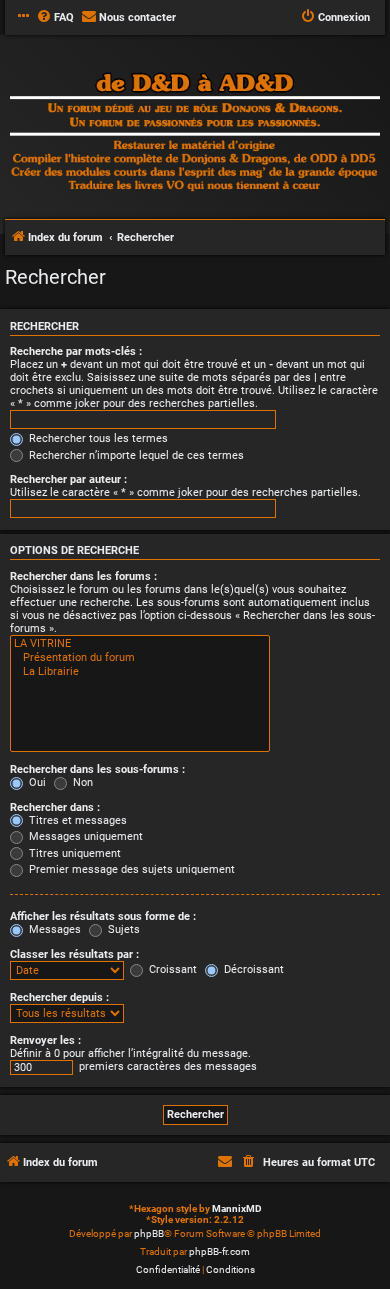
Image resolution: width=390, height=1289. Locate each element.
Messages (53, 929)
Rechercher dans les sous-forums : (97, 769)
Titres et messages (76, 820)
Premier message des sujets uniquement (130, 869)
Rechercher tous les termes (97, 438)
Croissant (171, 969)
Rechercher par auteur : (68, 479)
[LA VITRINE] (140, 644)
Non (81, 782)
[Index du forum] (195, 133)
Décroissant (252, 969)
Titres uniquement (73, 853)
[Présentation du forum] (140, 658)
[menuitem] (55, 18)
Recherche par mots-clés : (76, 351)
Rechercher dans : (55, 807)
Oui (36, 782)
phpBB (149, 1233)
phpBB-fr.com (219, 1251)
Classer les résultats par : (74, 954)
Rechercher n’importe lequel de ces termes (135, 455)
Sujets (122, 929)
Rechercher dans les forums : (83, 576)
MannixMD (237, 1208)
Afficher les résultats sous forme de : (103, 916)
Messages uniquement (84, 836)
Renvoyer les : (45, 1040)
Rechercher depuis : (59, 997)
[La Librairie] (140, 672)
